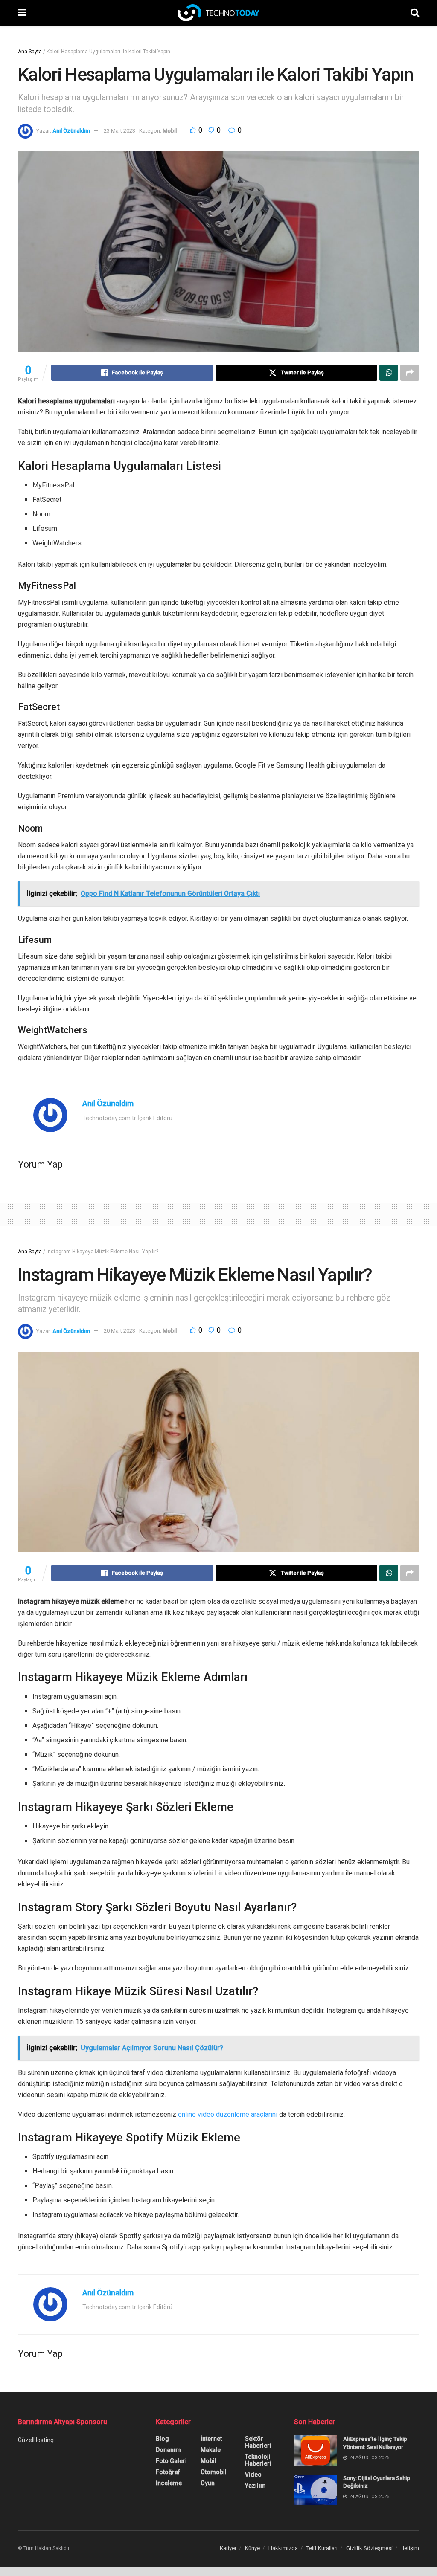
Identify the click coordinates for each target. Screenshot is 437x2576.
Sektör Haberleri (258, 2442)
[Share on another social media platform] (410, 373)
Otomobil (214, 2472)
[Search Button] (415, 13)
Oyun (208, 2483)
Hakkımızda (283, 2548)
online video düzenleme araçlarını (228, 2114)
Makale (211, 2450)
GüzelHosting (36, 2440)
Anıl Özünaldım (71, 131)
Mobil (170, 131)
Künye (252, 2548)
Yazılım (255, 2486)
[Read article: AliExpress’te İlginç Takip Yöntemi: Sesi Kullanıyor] (315, 2451)
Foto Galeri (171, 2461)
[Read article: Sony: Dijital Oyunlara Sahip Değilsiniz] (315, 2490)
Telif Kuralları (322, 2548)
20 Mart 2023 (119, 1331)
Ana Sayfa (30, 52)
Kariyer (228, 2548)
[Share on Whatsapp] (389, 373)
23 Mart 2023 (119, 131)
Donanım (168, 2450)
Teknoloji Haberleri (258, 2460)
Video (253, 2475)
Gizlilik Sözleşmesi (369, 2548)
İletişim (410, 2548)
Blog (162, 2439)
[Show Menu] (22, 13)
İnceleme (169, 2483)
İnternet (211, 2439)
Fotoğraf (168, 2472)
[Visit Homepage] (218, 13)
